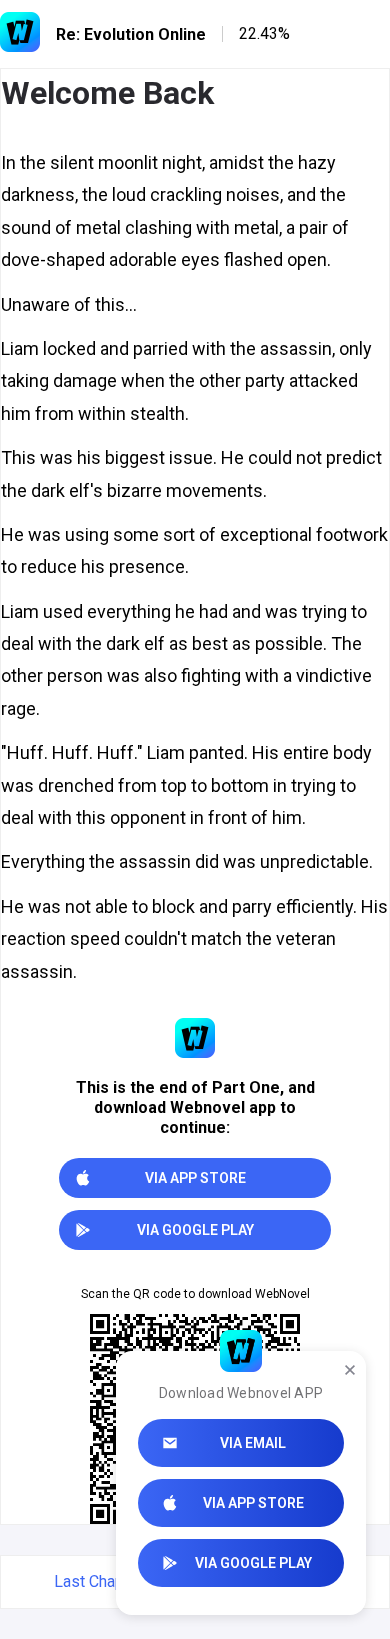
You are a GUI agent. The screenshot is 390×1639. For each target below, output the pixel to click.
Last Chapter (98, 1581)
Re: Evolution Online (131, 34)
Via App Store (253, 1503)
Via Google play (253, 1563)
